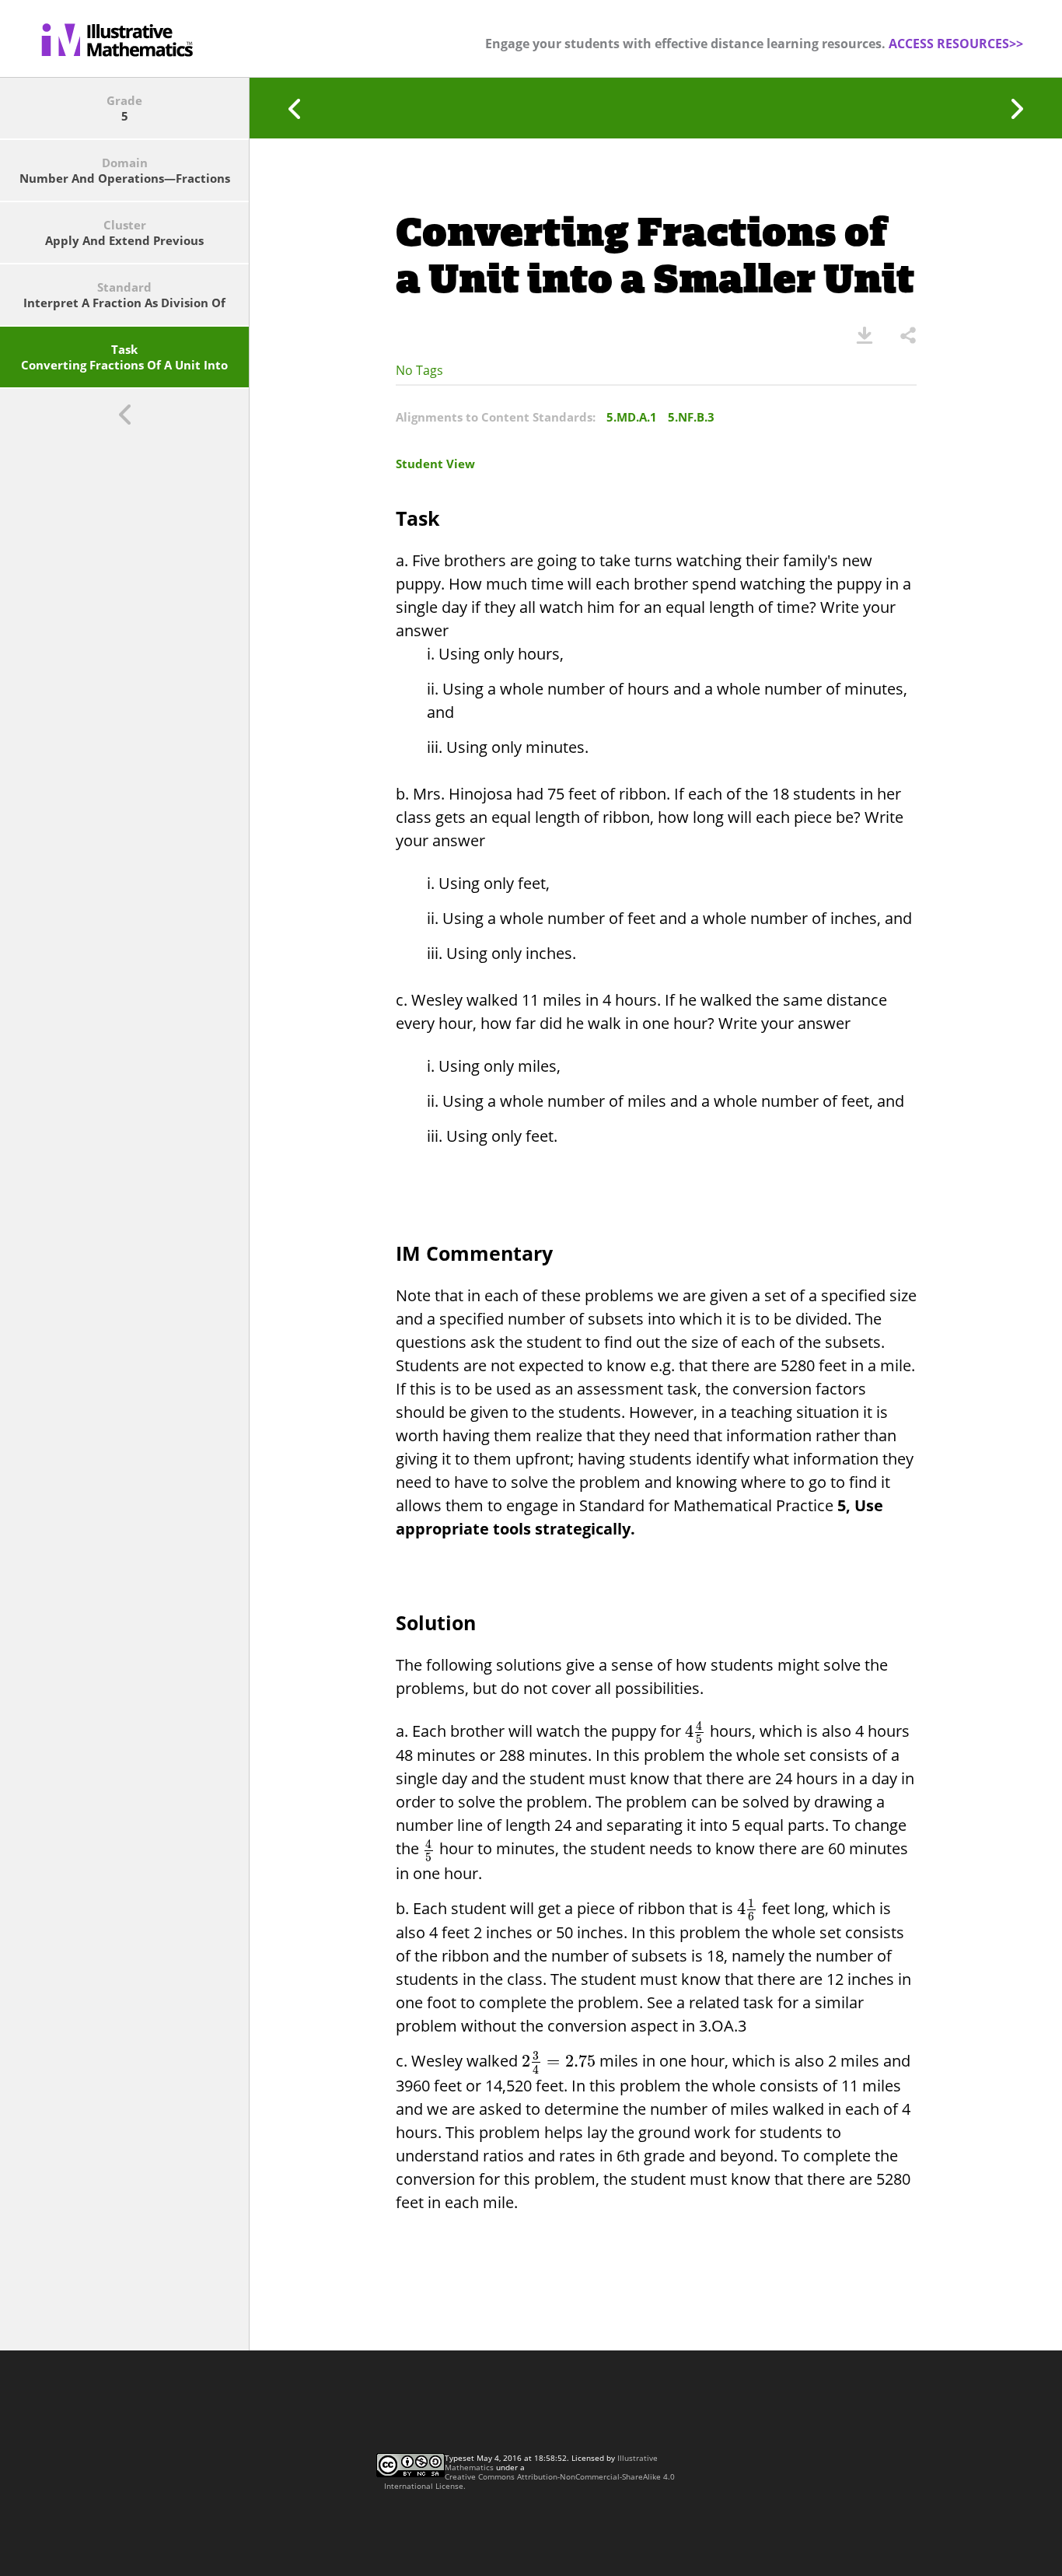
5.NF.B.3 (691, 417)
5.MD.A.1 (632, 417)
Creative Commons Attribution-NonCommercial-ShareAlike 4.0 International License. (529, 2481)
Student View (435, 464)
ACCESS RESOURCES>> (956, 44)
